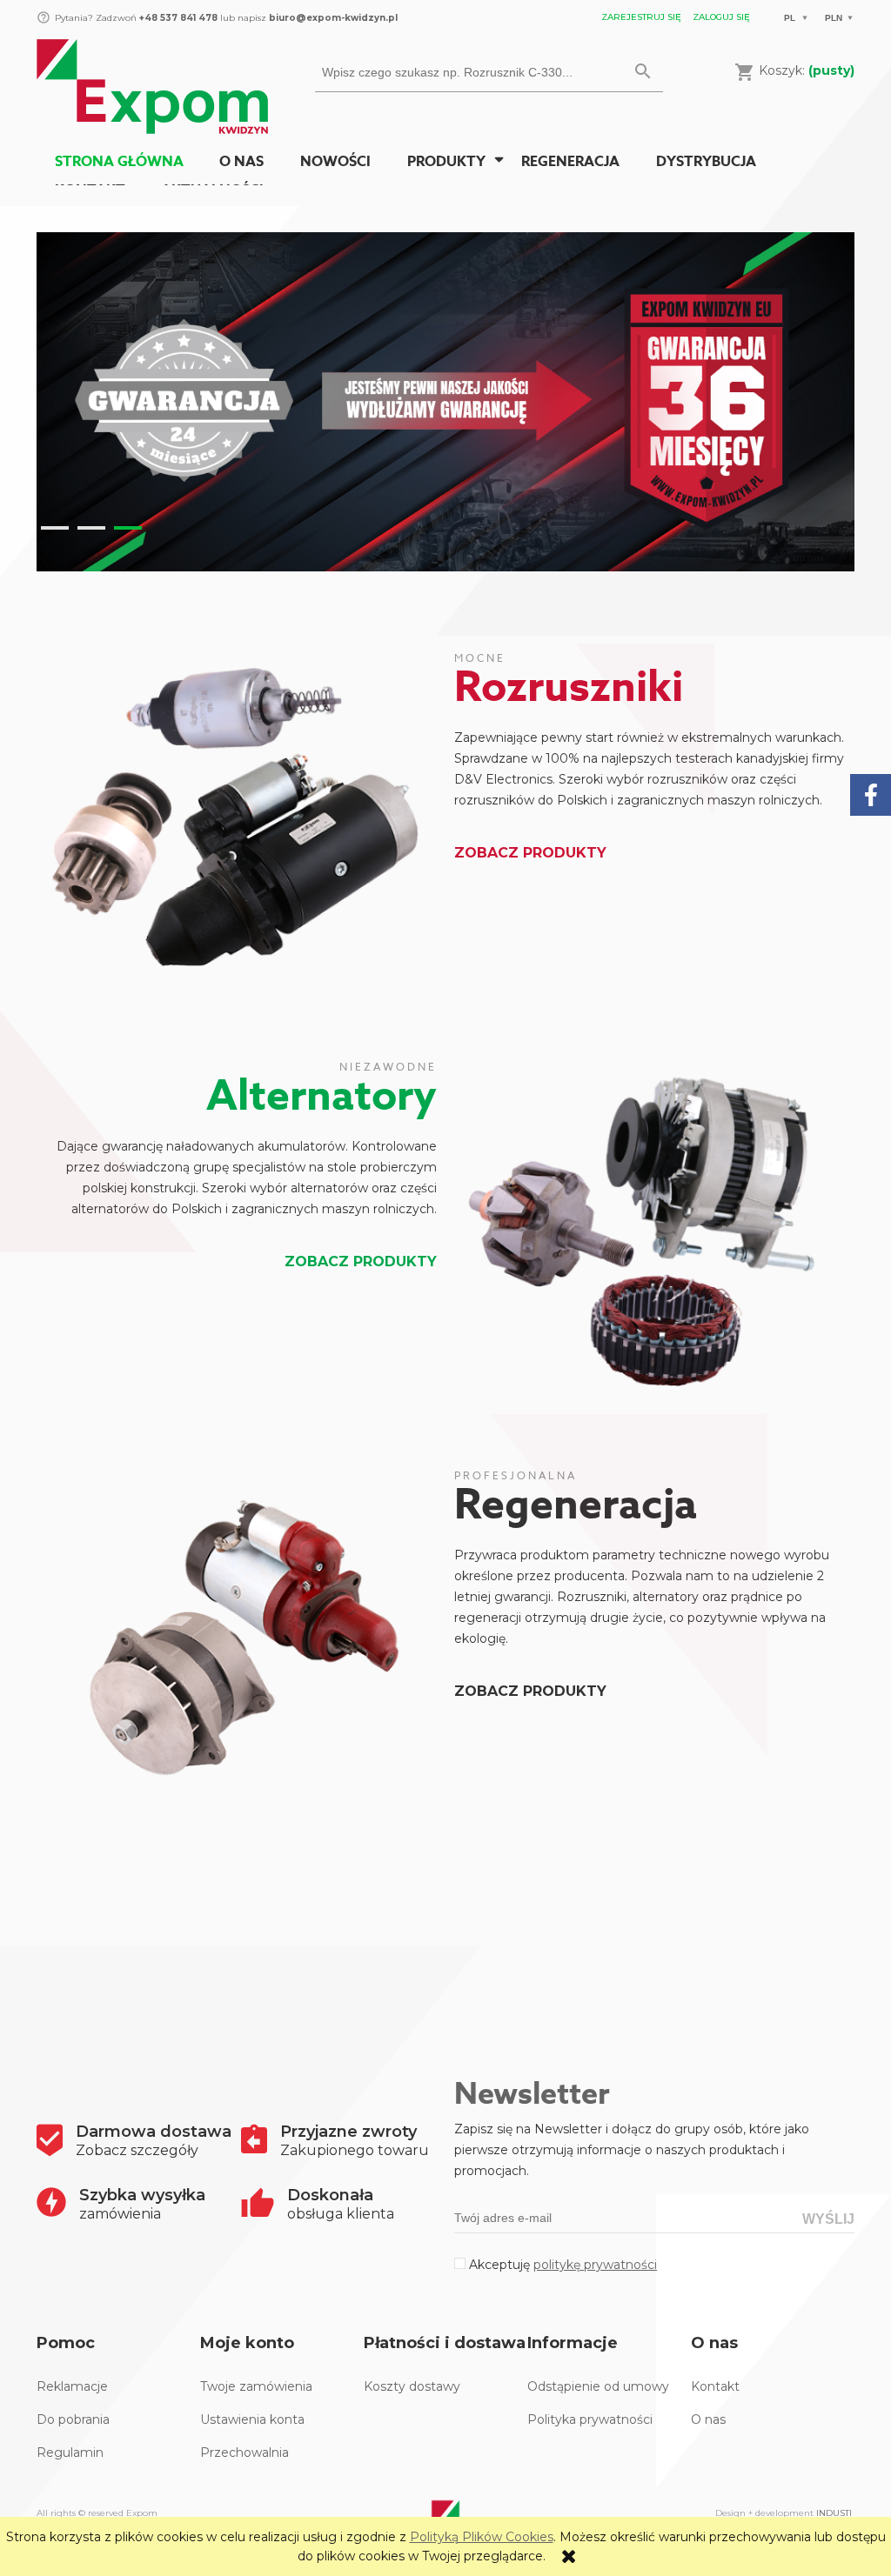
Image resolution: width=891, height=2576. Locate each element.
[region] (445, 402)
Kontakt (715, 2386)
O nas (708, 2419)
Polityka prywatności (590, 2419)
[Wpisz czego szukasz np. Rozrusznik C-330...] (643, 72)
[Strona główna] (152, 84)
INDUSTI (834, 2513)
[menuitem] (119, 162)
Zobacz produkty (530, 853)
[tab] (55, 528)
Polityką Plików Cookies (482, 2537)
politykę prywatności (595, 2265)
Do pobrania (73, 2419)
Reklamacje (72, 2386)
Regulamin (70, 2453)
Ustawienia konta (252, 2419)
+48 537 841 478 (177, 18)
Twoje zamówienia (256, 2386)
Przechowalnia (245, 2453)
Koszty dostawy (412, 2386)
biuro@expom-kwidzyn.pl (333, 18)
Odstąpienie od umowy (598, 2386)
